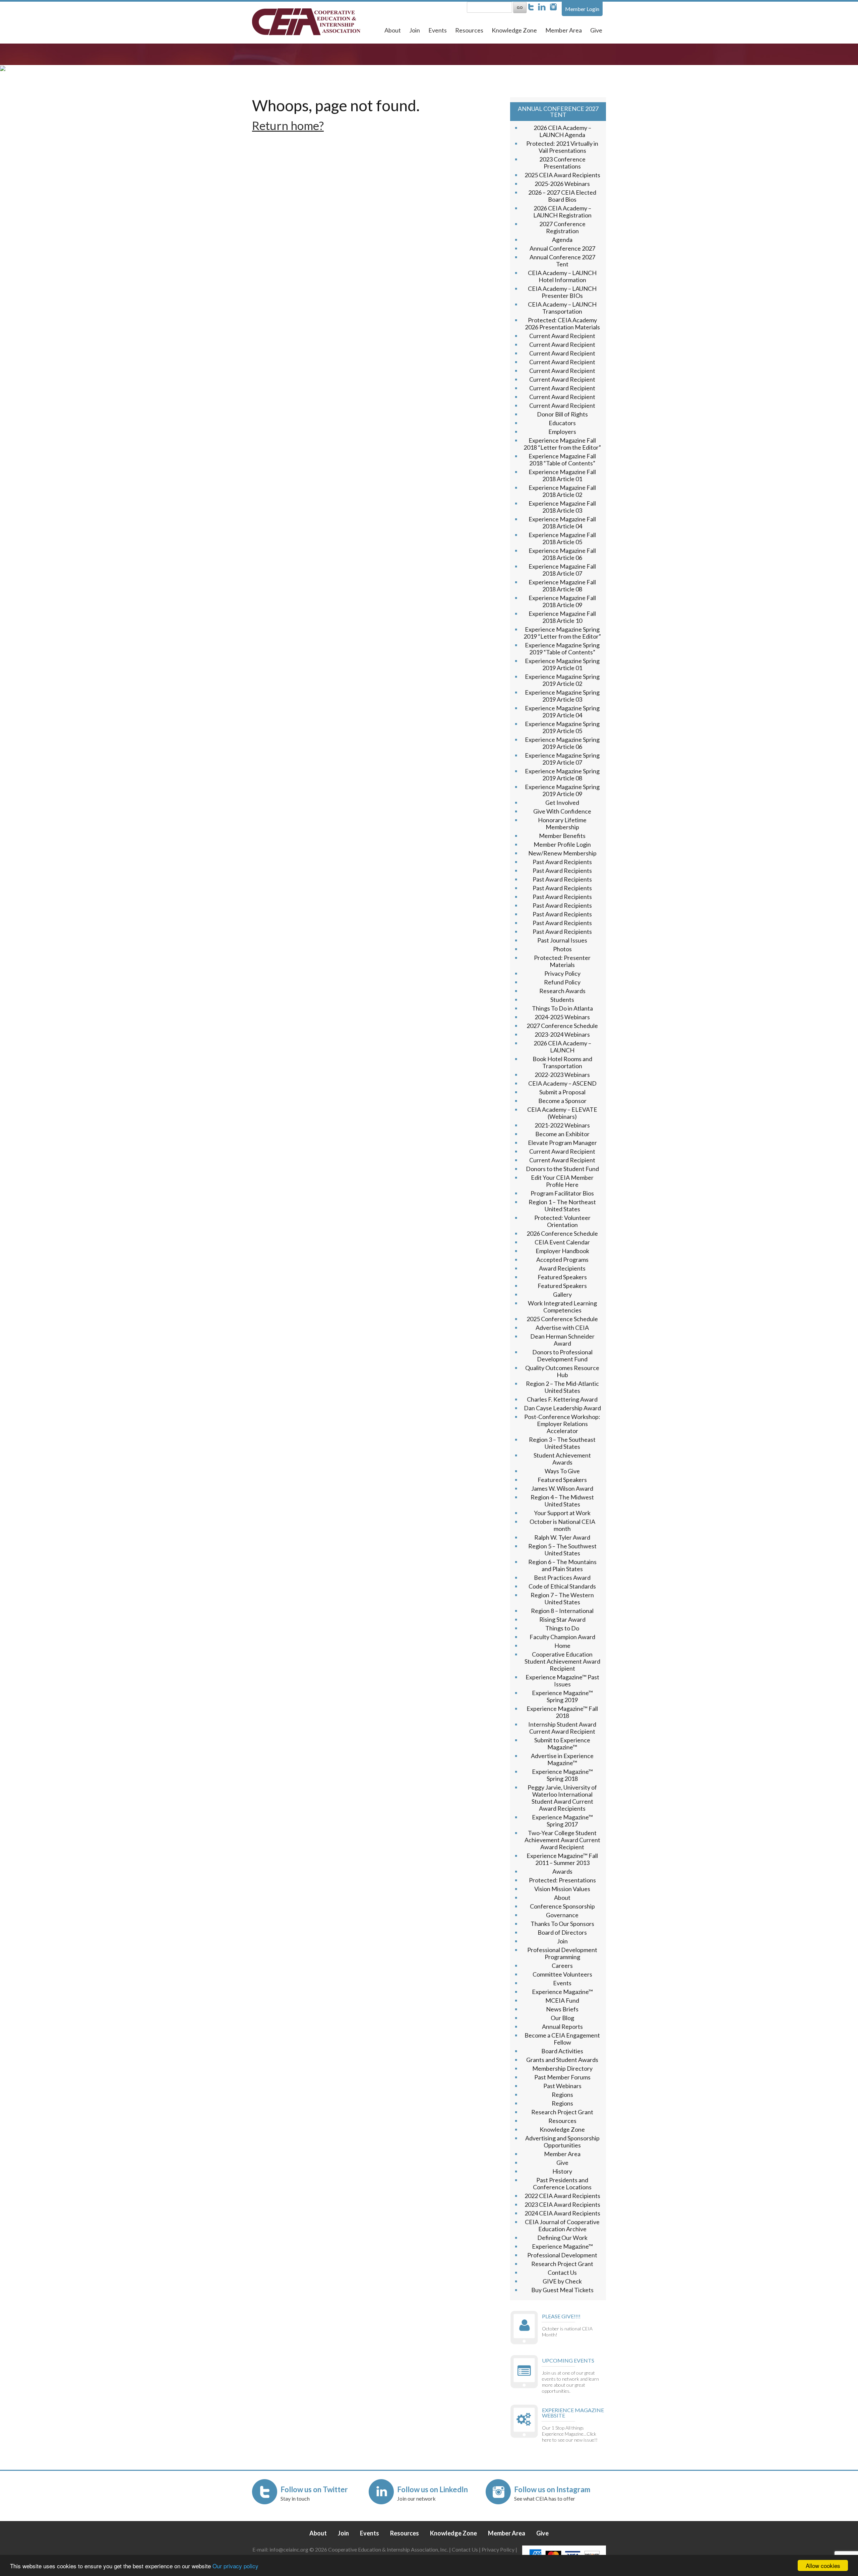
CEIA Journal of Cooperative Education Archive (562, 2225)
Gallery (562, 1294)
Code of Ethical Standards (562, 1586)
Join (415, 30)
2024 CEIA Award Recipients (562, 2213)
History (562, 2171)
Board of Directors (562, 1932)
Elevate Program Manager (562, 1143)
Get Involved (562, 802)
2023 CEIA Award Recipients (562, 2204)
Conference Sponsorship (562, 1906)
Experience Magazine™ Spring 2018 (562, 1775)
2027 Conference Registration (562, 227)
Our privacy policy (235, 2566)
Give (596, 30)
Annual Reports (562, 2026)
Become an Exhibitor (562, 1134)
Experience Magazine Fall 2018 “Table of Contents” (562, 460)
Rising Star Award (562, 1619)
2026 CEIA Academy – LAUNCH (562, 1047)
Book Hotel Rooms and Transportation (562, 1062)
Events (438, 30)
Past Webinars (562, 2086)
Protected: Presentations (562, 1880)
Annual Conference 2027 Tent (562, 261)
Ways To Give (562, 1471)
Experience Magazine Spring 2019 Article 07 (562, 759)
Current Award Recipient (562, 336)
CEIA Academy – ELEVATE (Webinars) (562, 1113)
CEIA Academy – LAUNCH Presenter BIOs (562, 292)
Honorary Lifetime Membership (562, 823)
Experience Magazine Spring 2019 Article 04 (562, 712)
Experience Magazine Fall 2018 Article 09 (562, 601)
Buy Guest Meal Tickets (562, 2290)
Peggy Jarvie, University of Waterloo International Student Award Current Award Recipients (562, 1798)
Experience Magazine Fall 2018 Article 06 (562, 554)
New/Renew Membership (562, 853)
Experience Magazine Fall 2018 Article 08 (562, 586)
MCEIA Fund (562, 2000)
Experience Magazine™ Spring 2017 (562, 1821)
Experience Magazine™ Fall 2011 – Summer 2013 (562, 1859)
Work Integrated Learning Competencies (562, 1307)
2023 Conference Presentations (562, 163)
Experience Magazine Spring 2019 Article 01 (562, 664)
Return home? (288, 125)
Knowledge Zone (514, 30)
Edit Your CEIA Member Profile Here (562, 1181)
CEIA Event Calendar (562, 1242)
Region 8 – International (562, 1611)
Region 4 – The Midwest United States (562, 1501)
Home (562, 1646)
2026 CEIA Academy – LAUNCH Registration (562, 212)
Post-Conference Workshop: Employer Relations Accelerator (562, 1424)
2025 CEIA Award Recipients (562, 175)
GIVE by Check (562, 2281)
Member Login (582, 9)
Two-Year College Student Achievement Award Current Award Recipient (562, 1840)
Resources (469, 30)
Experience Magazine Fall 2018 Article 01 (562, 475)
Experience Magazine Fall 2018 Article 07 (562, 570)
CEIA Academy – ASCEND (562, 1083)
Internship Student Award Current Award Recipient (562, 1728)
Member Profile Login (562, 844)
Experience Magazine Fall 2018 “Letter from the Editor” (562, 444)
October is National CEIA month (562, 1525)
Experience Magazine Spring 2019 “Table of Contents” (562, 649)
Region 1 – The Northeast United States (562, 1205)
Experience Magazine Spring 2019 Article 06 (562, 743)
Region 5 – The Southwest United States (562, 1550)
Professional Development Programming (562, 1953)
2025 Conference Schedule (562, 1319)
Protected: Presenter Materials (562, 961)
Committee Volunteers (562, 1974)
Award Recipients (562, 1268)
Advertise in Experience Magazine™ (562, 1759)
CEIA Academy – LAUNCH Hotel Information (562, 276)
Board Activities (562, 2051)
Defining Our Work (562, 2238)
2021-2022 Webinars (562, 1125)
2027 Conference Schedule (562, 1026)
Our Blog (562, 2018)
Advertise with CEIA (562, 1328)
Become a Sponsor (562, 1101)
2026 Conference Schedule (562, 1233)
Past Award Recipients (562, 862)
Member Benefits (562, 836)
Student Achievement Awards (562, 1459)
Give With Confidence (562, 811)
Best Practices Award (562, 1577)
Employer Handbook (562, 1251)
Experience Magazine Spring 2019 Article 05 (562, 727)
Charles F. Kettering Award (562, 1399)
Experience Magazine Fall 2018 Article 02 (562, 491)
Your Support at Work (562, 1513)
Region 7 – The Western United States (562, 1598)
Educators (562, 423)
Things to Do (562, 1628)
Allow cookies (823, 2565)
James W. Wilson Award (562, 1488)
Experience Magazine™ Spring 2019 (562, 1696)
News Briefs (562, 2009)
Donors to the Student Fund (562, 1169)
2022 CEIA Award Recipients (562, 2196)
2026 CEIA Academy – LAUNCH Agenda (562, 131)
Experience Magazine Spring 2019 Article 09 (562, 790)
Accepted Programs (562, 1260)
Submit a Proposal (562, 1092)
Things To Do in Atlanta (562, 1008)
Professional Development (562, 2255)
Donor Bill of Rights (562, 414)
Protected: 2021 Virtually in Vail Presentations (562, 147)
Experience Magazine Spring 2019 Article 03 (562, 696)
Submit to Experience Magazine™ (562, 1744)
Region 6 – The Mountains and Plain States (562, 1565)
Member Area (564, 30)
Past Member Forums (562, 2077)
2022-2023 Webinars (562, 1075)
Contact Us (562, 2272)
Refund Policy (562, 982)
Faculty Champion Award (562, 1637)
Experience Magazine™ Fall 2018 (562, 1712)
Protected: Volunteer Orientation (562, 1221)
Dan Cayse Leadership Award (562, 1408)
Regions (562, 2095)
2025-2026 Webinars (562, 184)
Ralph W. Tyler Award (562, 1537)
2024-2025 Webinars (562, 1017)
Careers (562, 1966)
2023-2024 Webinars (562, 1034)
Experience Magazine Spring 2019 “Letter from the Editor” (562, 633)
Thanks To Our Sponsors (562, 1924)
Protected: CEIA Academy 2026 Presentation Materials (562, 324)
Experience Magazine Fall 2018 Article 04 (562, 523)
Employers (562, 432)
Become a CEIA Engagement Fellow (562, 2039)
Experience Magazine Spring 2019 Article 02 (562, 680)
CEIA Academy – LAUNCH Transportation (562, 308)
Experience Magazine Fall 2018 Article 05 (562, 538)
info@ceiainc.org (289, 2549)
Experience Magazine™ (562, 1992)
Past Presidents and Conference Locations (562, 2183)
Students (562, 1000)
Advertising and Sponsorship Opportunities (562, 2142)
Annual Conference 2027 (562, 248)
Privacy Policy (562, 973)
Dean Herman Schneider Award (562, 1340)
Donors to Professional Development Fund (562, 1356)
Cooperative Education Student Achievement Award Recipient (562, 1661)
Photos (562, 949)
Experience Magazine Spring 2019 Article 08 (562, 775)
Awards (562, 1871)
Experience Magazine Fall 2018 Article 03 (562, 507)
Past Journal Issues (562, 940)
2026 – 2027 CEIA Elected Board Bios (562, 196)
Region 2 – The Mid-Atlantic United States (562, 1387)
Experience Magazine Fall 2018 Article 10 (562, 617)
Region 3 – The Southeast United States (562, 1443)
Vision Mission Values (562, 1889)
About (393, 30)
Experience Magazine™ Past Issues (562, 1681)
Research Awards (562, 991)
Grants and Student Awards (562, 2060)
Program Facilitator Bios (562, 1193)
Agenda (562, 240)
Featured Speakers (562, 1277)
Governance (562, 1915)
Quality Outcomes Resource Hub (562, 1371)
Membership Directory (562, 2068)
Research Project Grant (562, 2112)
